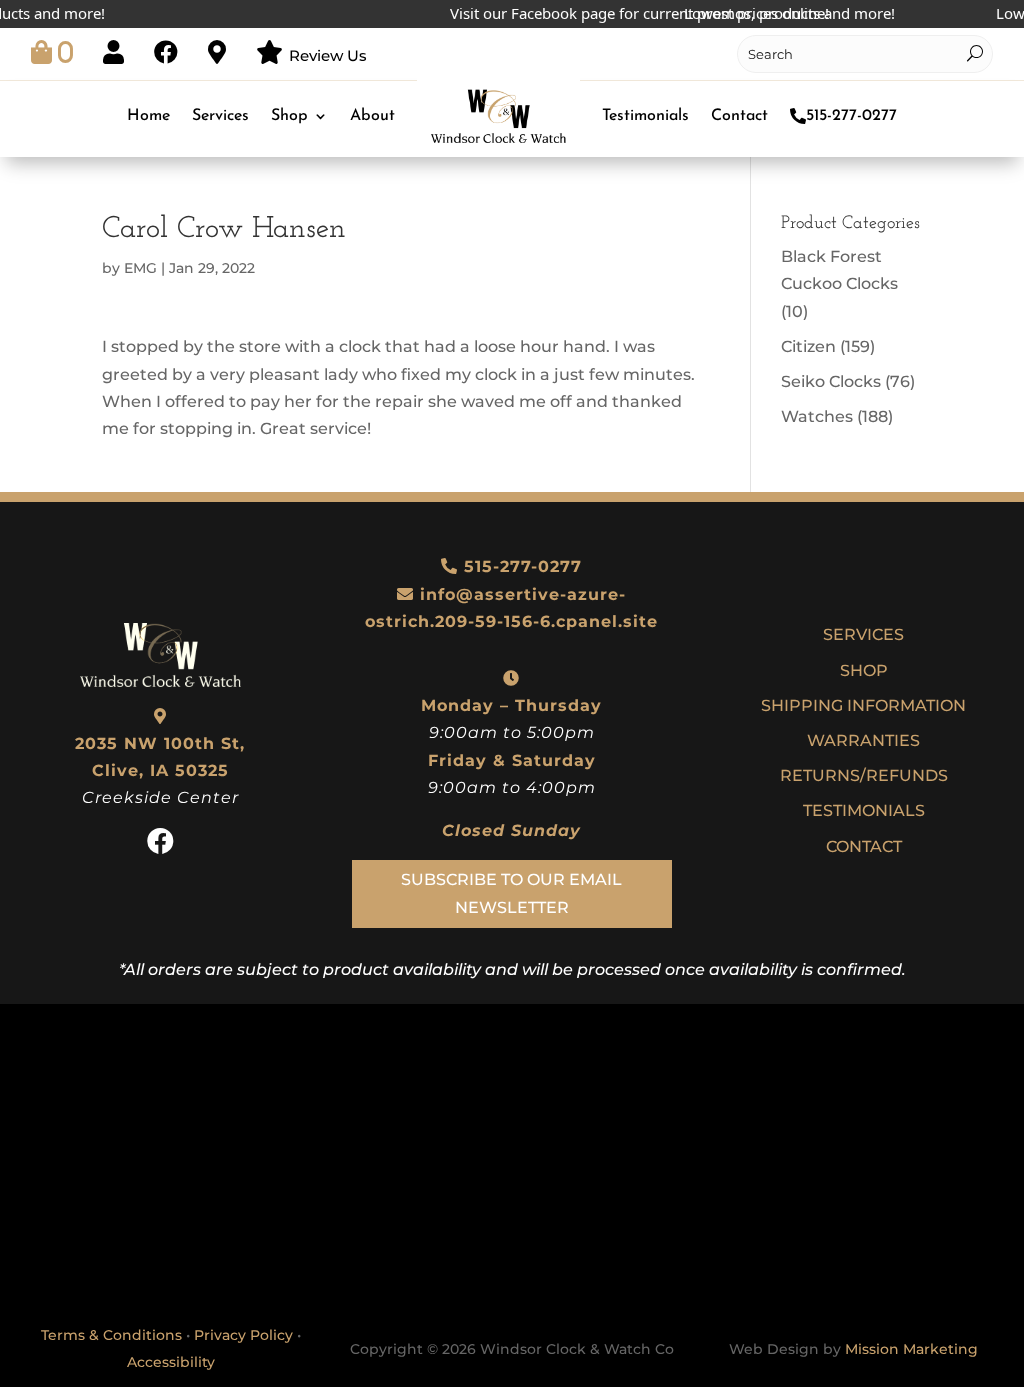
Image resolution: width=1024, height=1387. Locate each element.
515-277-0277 (851, 116)
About (372, 116)
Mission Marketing (911, 1349)
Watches (817, 416)
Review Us (328, 55)
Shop (289, 116)
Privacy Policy (243, 1335)
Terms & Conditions (111, 1335)
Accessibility (171, 1362)
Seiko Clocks (831, 381)
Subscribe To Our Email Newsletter (511, 893)
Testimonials (645, 116)
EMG (140, 268)
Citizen (808, 346)
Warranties (863, 740)
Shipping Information (863, 705)
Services (220, 116)
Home (148, 116)
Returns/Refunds (864, 775)
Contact (739, 116)
